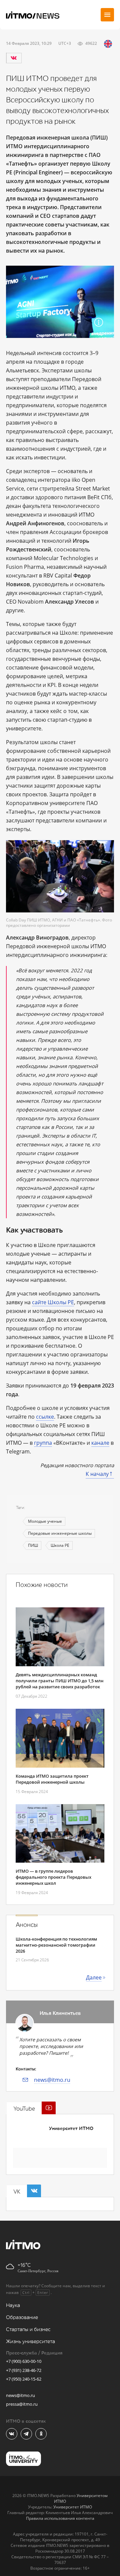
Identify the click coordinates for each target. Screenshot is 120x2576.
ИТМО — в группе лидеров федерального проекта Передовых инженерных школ (53, 1877)
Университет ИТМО (71, 2128)
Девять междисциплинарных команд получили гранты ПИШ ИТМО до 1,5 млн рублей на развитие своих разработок (59, 1681)
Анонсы (27, 1925)
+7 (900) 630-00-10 (24, 2361)
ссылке (45, 1417)
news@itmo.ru (52, 2080)
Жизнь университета (30, 2342)
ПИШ (33, 1545)
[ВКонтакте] (14, 58)
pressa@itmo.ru (22, 2404)
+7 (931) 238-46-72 (24, 2370)
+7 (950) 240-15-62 (24, 2379)
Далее (94, 1977)
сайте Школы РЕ (53, 1302)
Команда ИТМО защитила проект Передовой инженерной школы (52, 1779)
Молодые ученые (45, 1521)
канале (100, 1443)
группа (43, 1443)
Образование (22, 2318)
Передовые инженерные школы (60, 1533)
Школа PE (60, 1545)
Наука (13, 2305)
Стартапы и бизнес (28, 2330)
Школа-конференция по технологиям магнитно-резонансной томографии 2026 (56, 1945)
